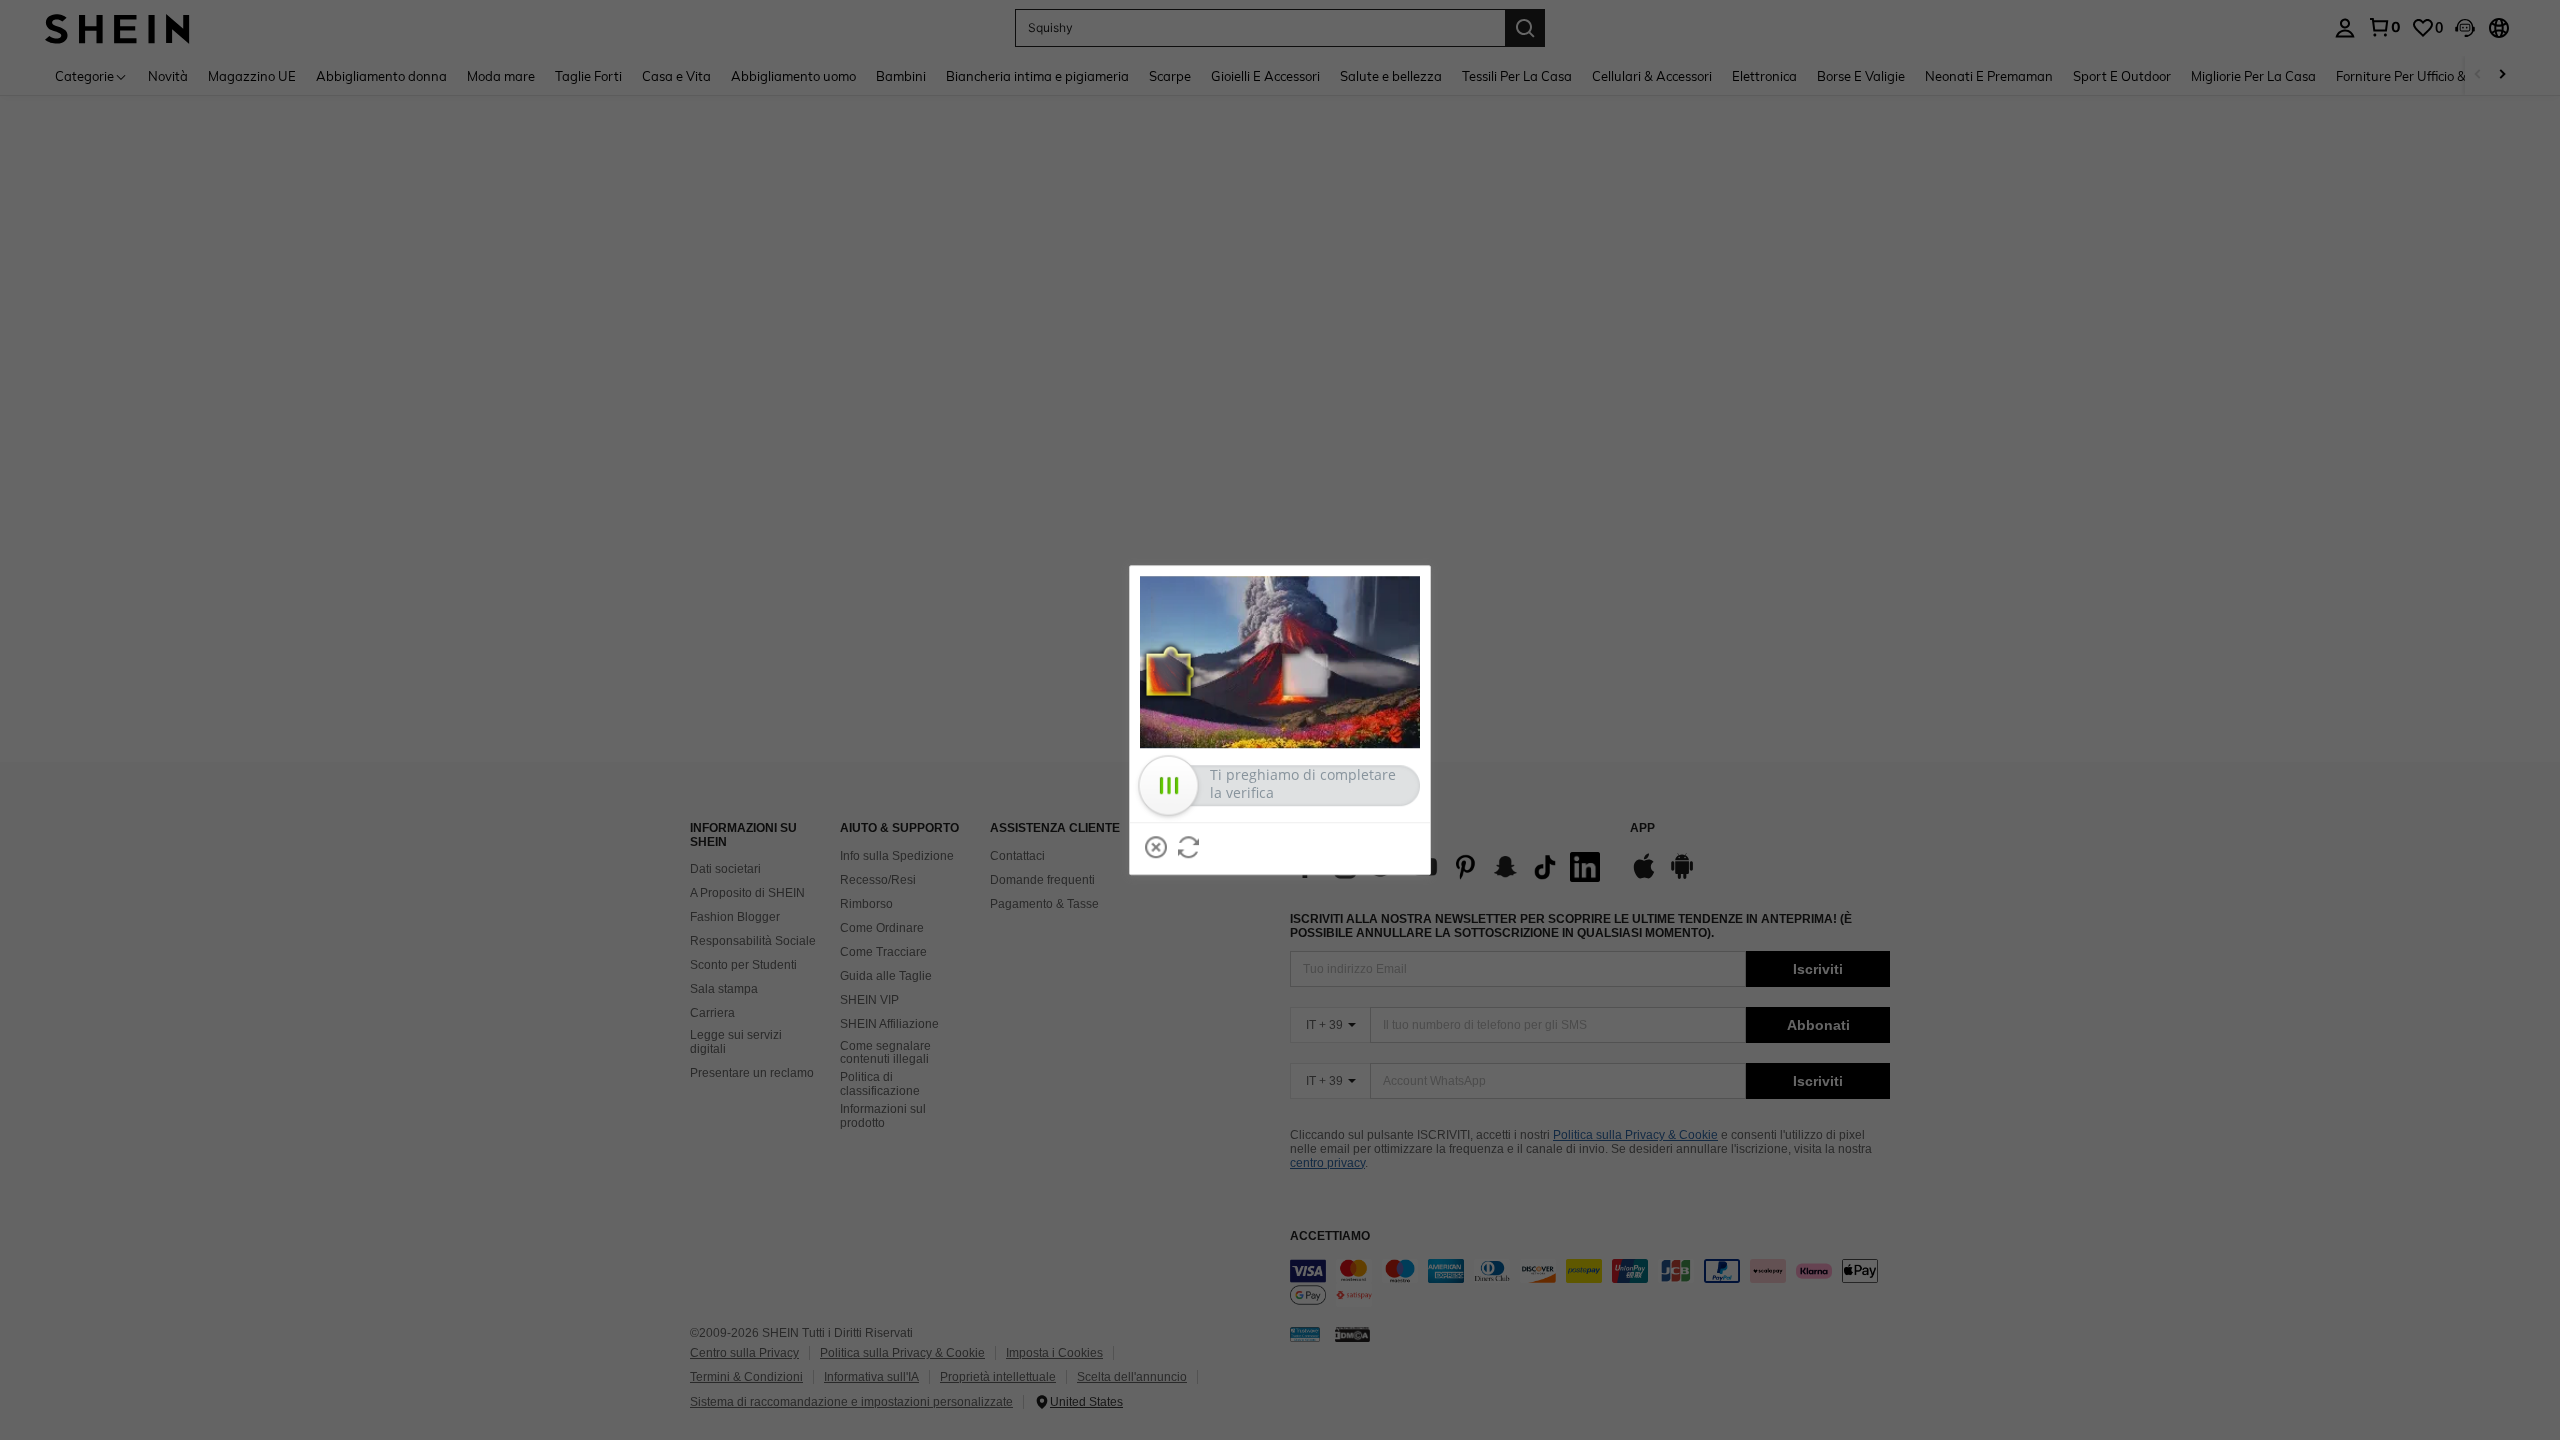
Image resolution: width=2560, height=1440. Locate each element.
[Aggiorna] (1189, 847)
